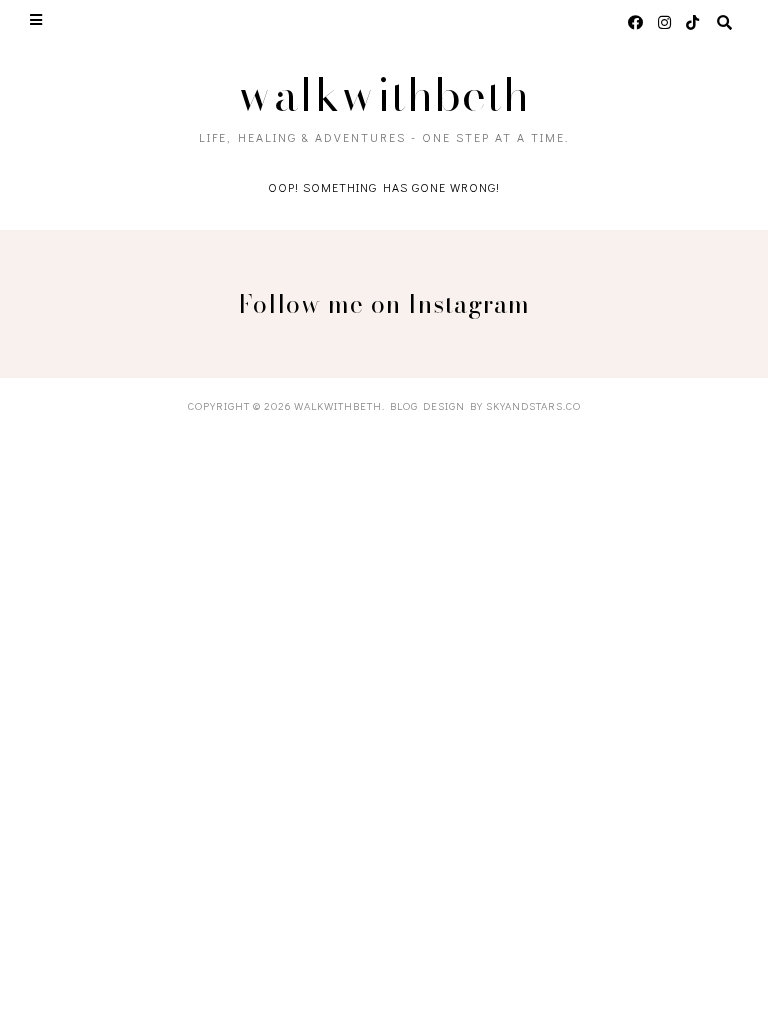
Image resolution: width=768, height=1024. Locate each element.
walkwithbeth (384, 94)
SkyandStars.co (533, 405)
